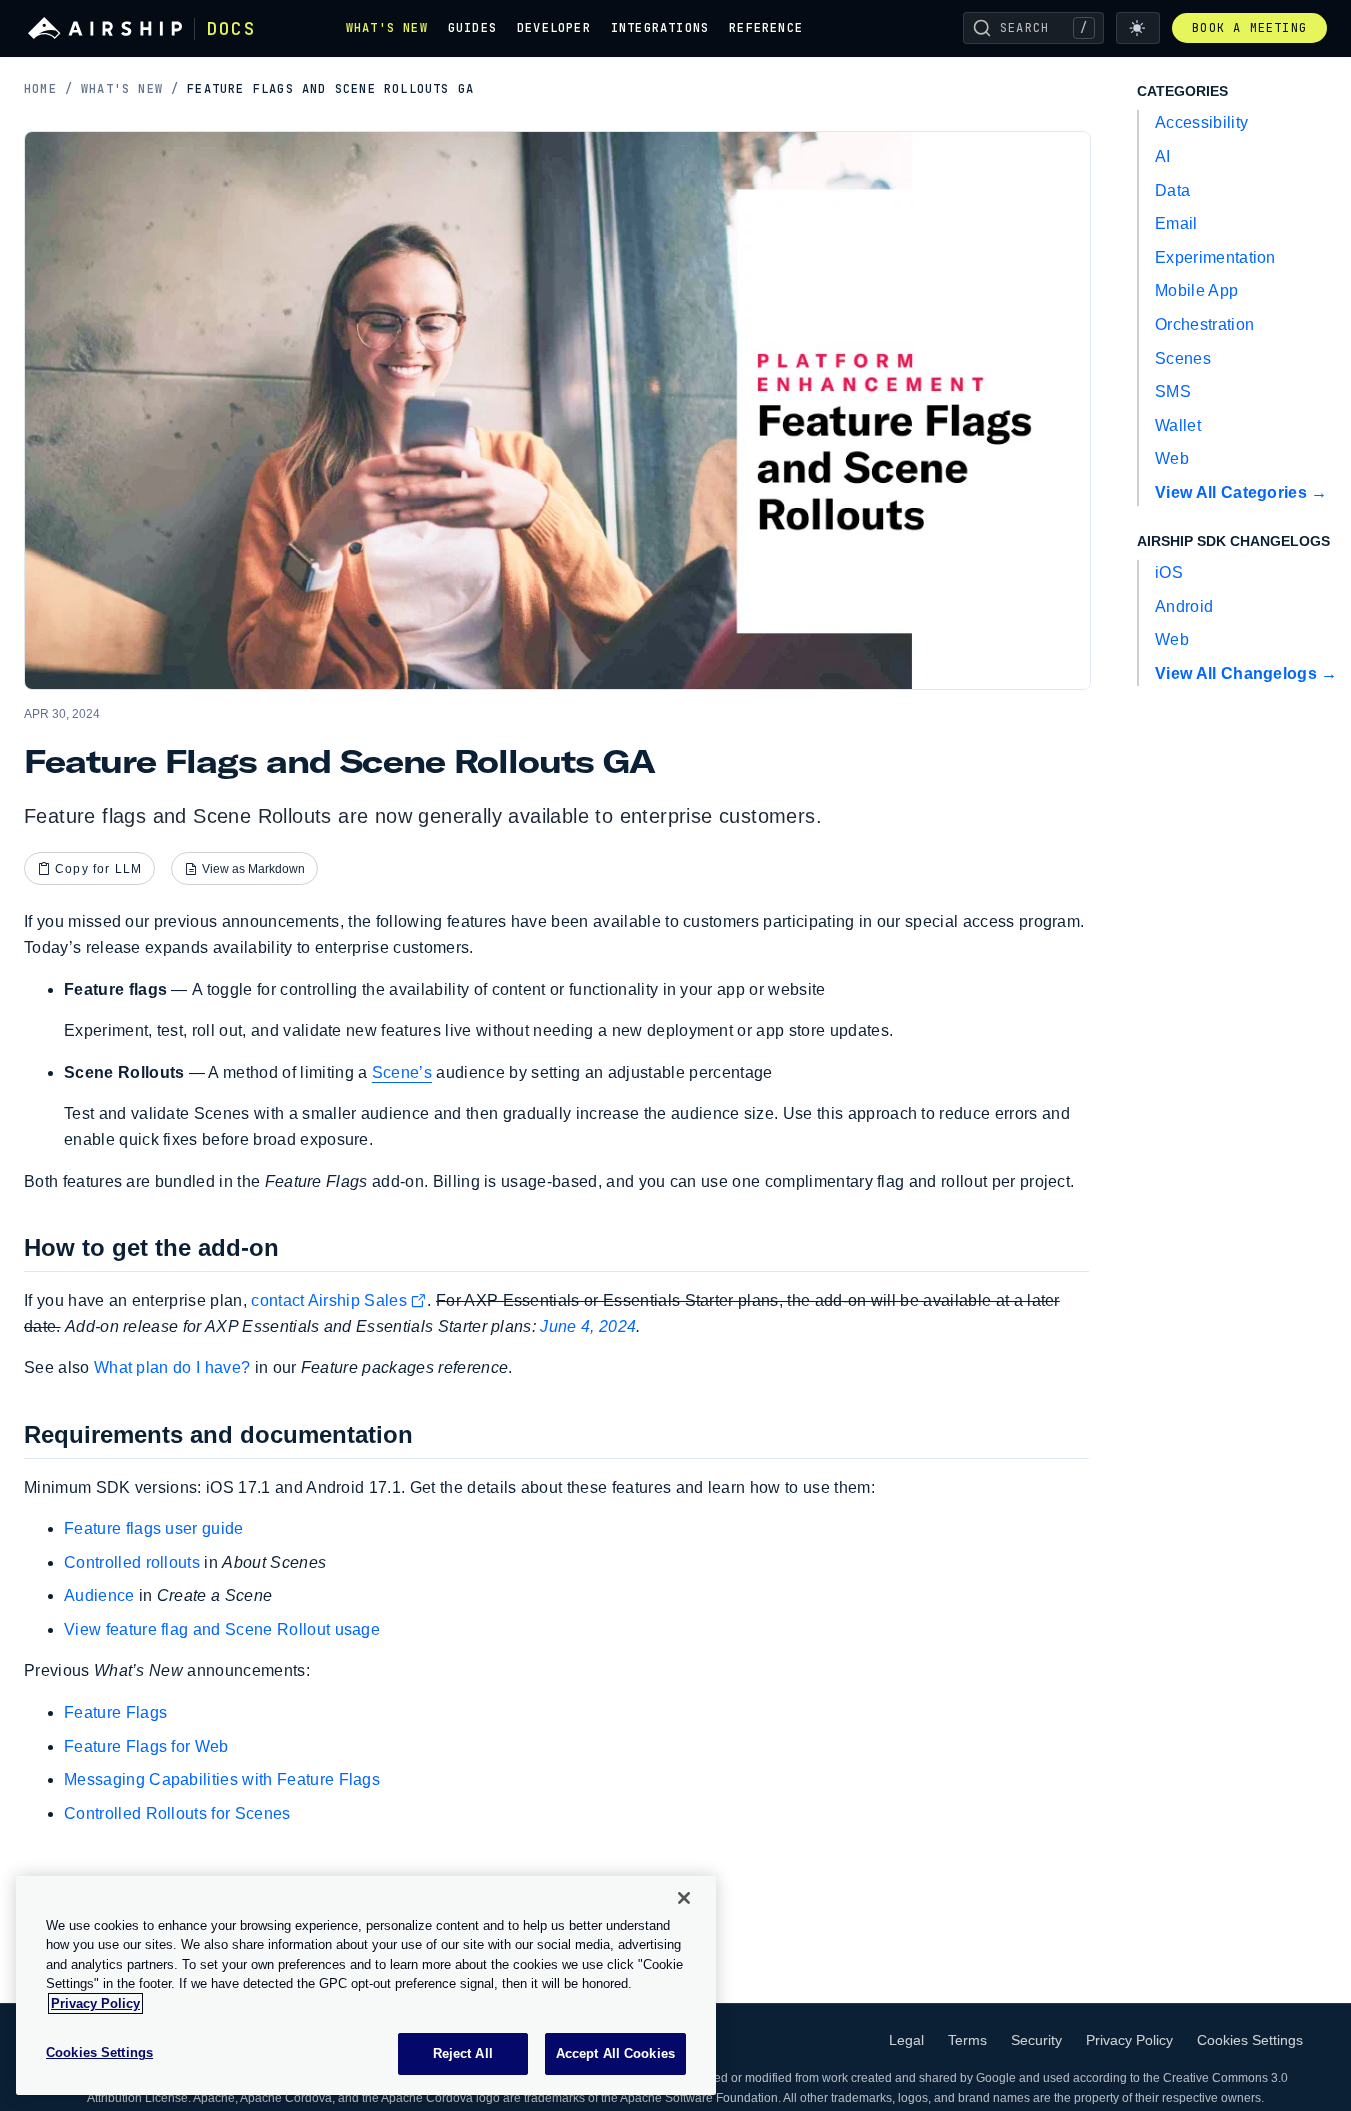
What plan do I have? (172, 1367)
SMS (1173, 391)
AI (1163, 156)
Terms (967, 2040)
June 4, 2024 (588, 1326)
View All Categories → (1241, 492)
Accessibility (1201, 122)
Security (1036, 2040)
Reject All (463, 2053)
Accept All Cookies (615, 2053)
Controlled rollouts (132, 1562)
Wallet (1178, 425)
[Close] (684, 1898)
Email (1176, 223)
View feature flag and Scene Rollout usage (222, 1629)
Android (1184, 606)
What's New (387, 28)
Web (1172, 458)
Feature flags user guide (154, 1528)
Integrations (660, 28)
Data (1172, 190)
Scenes (1183, 358)
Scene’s (402, 1072)
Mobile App (1196, 290)
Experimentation (1215, 257)
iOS (1169, 572)
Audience (99, 1595)
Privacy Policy (1129, 2040)
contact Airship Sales (329, 1300)
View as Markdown (253, 869)
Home (48, 89)
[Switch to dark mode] (1138, 28)
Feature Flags (115, 1712)
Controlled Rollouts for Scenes (177, 1813)
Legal (906, 2040)
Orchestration (1204, 324)
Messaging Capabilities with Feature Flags (222, 1779)
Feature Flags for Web (146, 1746)
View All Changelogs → (1246, 673)
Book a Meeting (1249, 28)
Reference (766, 28)
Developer (554, 28)
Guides (472, 28)
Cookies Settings (1250, 2040)
